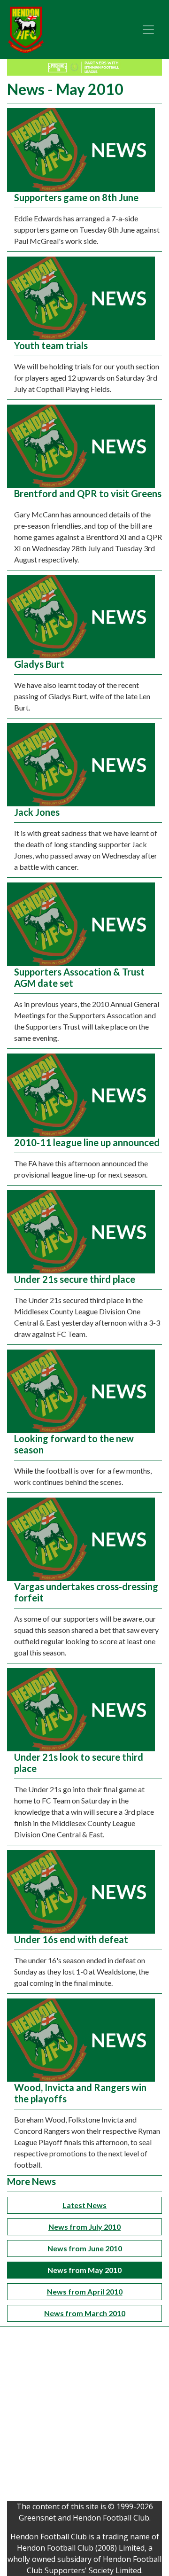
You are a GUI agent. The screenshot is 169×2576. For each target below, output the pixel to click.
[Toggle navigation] (148, 30)
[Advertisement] (84, 2416)
